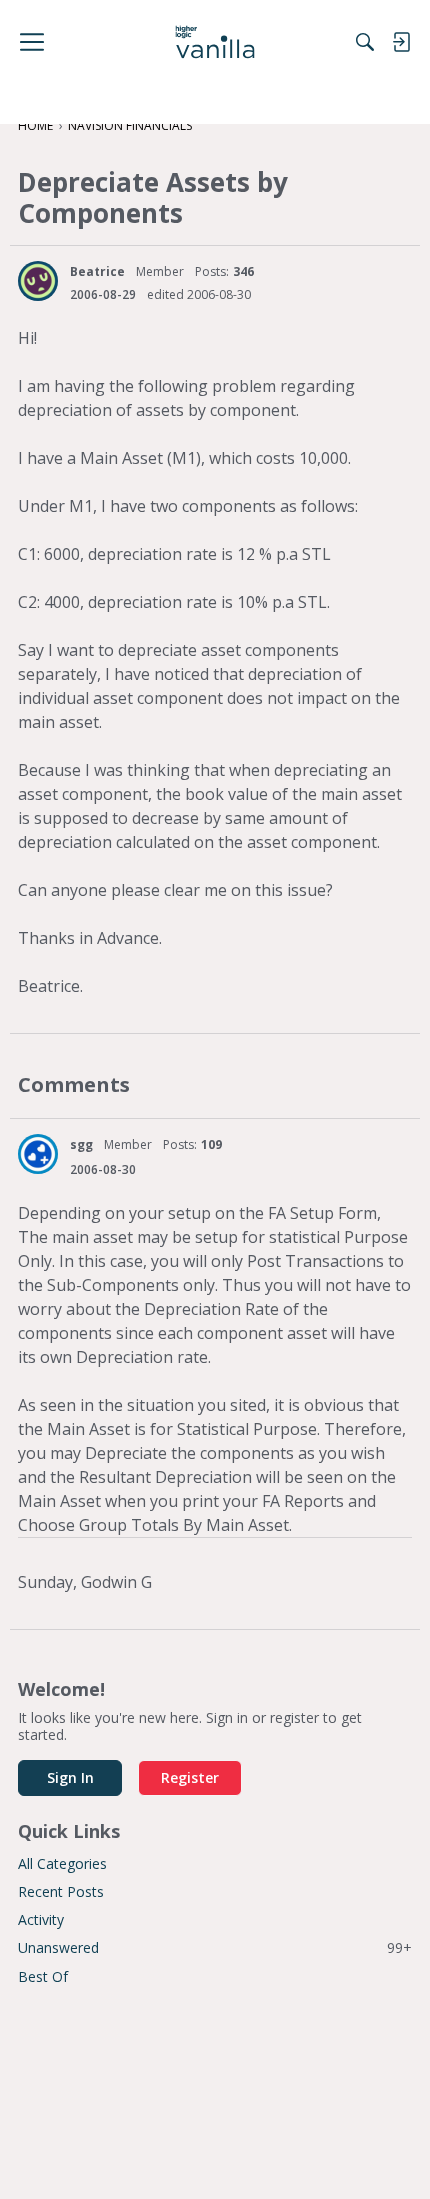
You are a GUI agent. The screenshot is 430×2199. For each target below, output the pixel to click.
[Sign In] (401, 42)
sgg (81, 1144)
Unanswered (215, 1947)
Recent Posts (61, 1891)
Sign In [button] (70, 1777)
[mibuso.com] (215, 42)
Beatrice (97, 271)
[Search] (365, 42)
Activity (41, 1919)
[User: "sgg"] (38, 1154)
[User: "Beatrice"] (38, 281)
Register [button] (190, 1777)
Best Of (43, 1976)
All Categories (62, 1863)
